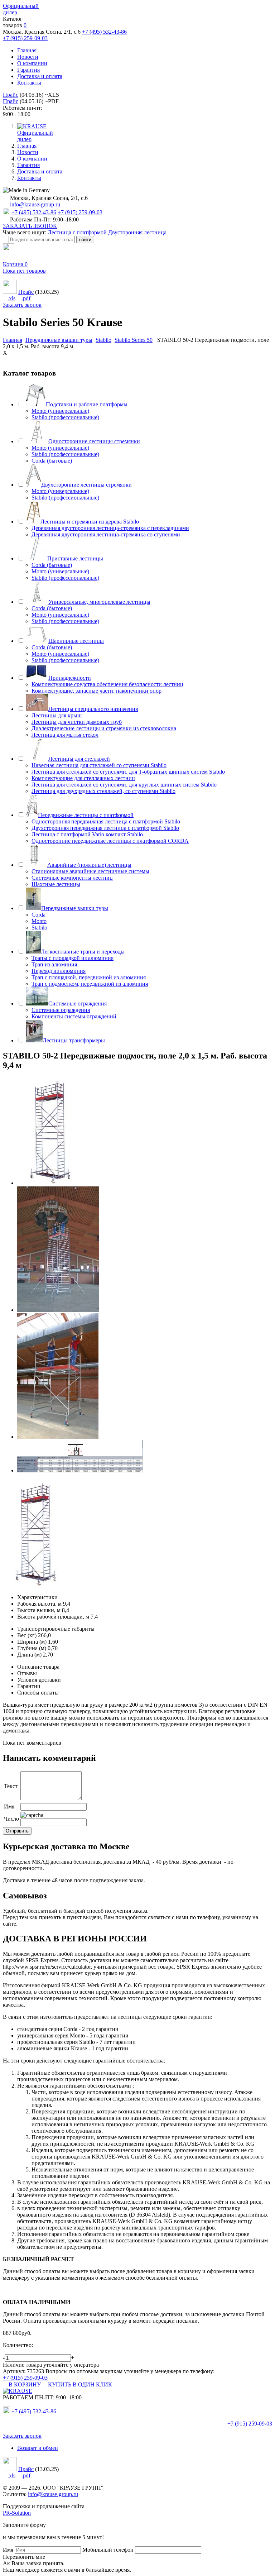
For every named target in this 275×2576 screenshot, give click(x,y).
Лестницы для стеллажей (79, 759)
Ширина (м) (32, 1642)
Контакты (29, 83)
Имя (9, 1806)
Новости (28, 57)
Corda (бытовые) (52, 461)
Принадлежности (70, 678)
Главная (27, 50)
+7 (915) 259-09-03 (25, 38)
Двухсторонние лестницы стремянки (86, 485)
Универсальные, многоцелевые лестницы (99, 602)
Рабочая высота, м (39, 1604)
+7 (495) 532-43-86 (104, 32)
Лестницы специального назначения (93, 709)
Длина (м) (29, 1655)
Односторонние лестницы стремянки (94, 441)
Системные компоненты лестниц (72, 878)
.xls (11, 298)
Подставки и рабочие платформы (87, 404)
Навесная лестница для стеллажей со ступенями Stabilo (99, 765)
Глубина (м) (32, 1648)
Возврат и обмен (38, 2448)
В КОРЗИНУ (25, 2384)
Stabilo (39, 928)
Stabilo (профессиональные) (65, 417)
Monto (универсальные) (60, 411)
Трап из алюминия (54, 964)
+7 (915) (250, 2424)
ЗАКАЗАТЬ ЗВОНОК (30, 226)
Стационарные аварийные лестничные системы (90, 871)
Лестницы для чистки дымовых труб (77, 722)
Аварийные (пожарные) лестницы (89, 865)
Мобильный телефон (108, 2550)
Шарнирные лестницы (76, 641)
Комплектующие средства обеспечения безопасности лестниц (107, 684)
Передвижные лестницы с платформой (86, 815)
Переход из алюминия (59, 971)
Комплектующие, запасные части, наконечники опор (97, 691)
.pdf (26, 298)
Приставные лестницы (75, 558)
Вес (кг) (27, 1635)
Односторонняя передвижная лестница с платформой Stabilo (106, 821)
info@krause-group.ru (34, 204)
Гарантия (28, 70)
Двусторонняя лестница (137, 232)
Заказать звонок (22, 305)
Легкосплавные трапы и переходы (83, 952)
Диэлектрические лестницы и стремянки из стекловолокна (104, 728)
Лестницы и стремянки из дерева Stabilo (90, 522)
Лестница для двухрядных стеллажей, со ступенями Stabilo (103, 791)
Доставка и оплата (40, 76)
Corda (38, 915)
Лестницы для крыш (57, 715)
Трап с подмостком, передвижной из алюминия (90, 984)
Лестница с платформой (77, 232)
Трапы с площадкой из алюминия (73, 958)
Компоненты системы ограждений (74, 1016)
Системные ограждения (78, 1003)
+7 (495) (34, 2411)
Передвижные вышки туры (75, 908)
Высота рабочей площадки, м (53, 1617)
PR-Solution (17, 2513)
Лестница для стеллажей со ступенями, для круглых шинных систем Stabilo (124, 785)
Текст (11, 1786)
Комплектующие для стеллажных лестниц (83, 778)
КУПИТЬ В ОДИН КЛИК (80, 2384)
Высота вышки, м (39, 1610)
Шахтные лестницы (56, 884)
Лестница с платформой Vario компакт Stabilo (87, 834)
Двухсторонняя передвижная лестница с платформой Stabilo (105, 828)
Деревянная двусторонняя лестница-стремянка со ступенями (106, 534)
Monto (39, 921)
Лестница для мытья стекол (65, 735)
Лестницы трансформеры (74, 1040)
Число (11, 1819)
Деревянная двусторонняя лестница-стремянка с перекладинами (110, 528)
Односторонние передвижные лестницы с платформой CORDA (110, 841)
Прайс (11, 95)
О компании (32, 63)
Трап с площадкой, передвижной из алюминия (89, 977)
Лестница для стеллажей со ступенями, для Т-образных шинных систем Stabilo (128, 772)
